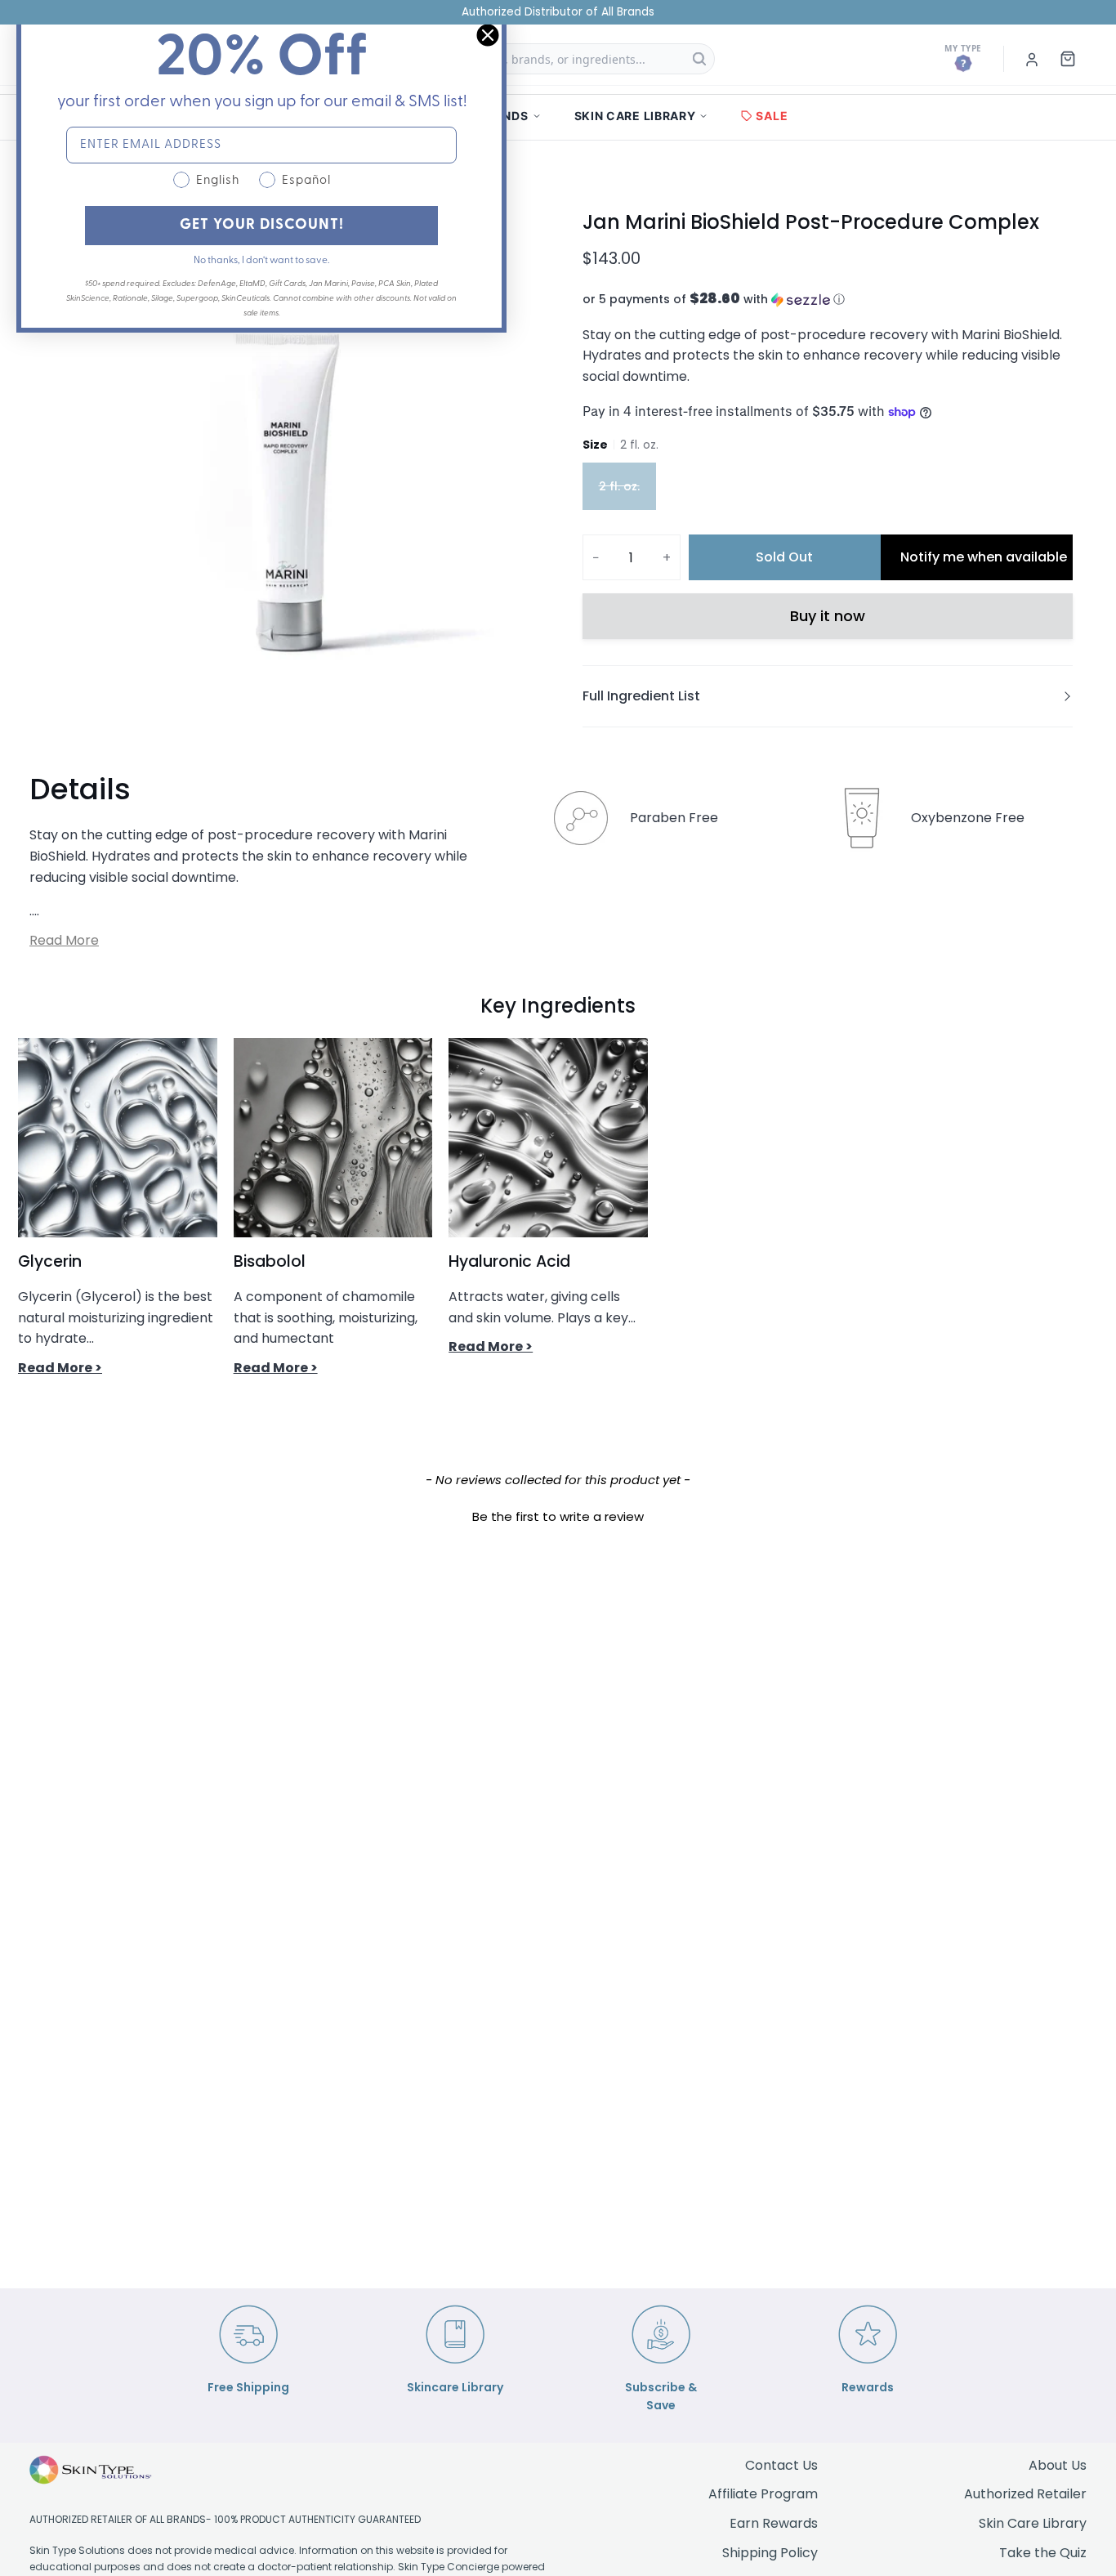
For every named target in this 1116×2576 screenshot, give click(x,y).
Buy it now (828, 616)
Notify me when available (984, 557)
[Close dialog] (488, 35)
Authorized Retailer (1025, 2494)
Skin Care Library (1033, 2523)
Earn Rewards (774, 2523)
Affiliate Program (763, 2494)
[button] (828, 300)
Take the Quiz (1043, 2553)
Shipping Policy (770, 2553)
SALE (772, 116)
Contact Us (781, 2465)
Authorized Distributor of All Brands (558, 12)
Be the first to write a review (558, 1516)
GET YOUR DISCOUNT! (262, 226)
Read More (64, 940)
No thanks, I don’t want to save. (261, 261)
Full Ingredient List (641, 696)
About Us (1058, 2465)
